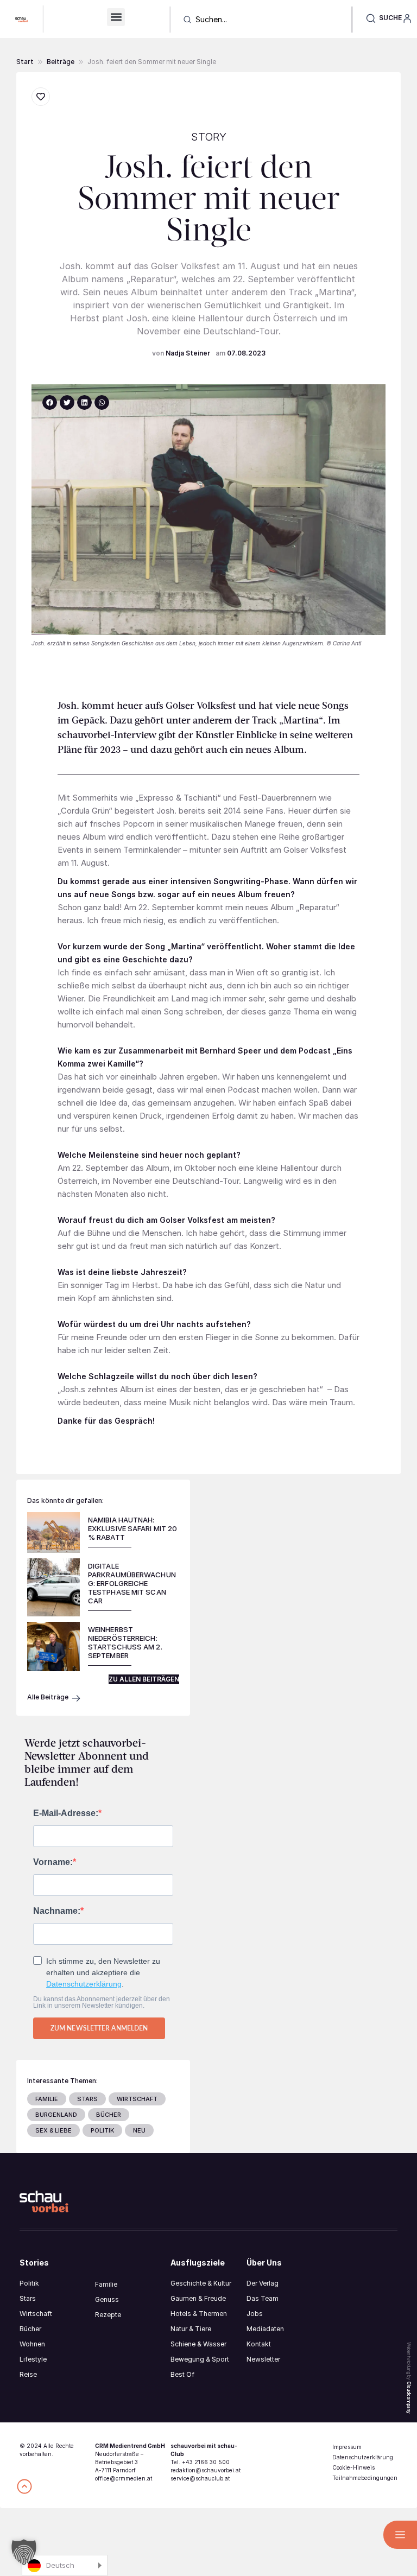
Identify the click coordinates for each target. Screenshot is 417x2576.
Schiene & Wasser (198, 2344)
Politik (29, 2283)
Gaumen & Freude (198, 2298)
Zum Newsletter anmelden (99, 2028)
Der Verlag (263, 2283)
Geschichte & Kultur (201, 2283)
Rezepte (108, 2315)
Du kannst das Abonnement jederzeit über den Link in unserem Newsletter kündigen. (102, 2002)
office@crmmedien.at (124, 2478)
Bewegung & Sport (200, 2359)
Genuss (107, 2299)
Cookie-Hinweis (353, 2467)
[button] (116, 17)
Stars (28, 2298)
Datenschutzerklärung (84, 1984)
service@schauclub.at (200, 2478)
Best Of (182, 2374)
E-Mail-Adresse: (66, 1813)
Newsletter (263, 2359)
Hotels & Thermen (199, 2314)
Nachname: (57, 1911)
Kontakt (259, 2344)
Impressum (347, 2447)
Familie (106, 2284)
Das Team (263, 2298)
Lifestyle (33, 2359)
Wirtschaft (36, 2314)
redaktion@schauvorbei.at (206, 2470)
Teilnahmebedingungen (365, 2478)
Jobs (255, 2314)
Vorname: (53, 1862)
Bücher (30, 2329)
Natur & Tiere (191, 2329)
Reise (28, 2374)
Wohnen (32, 2344)
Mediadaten (265, 2329)
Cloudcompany (409, 2397)
